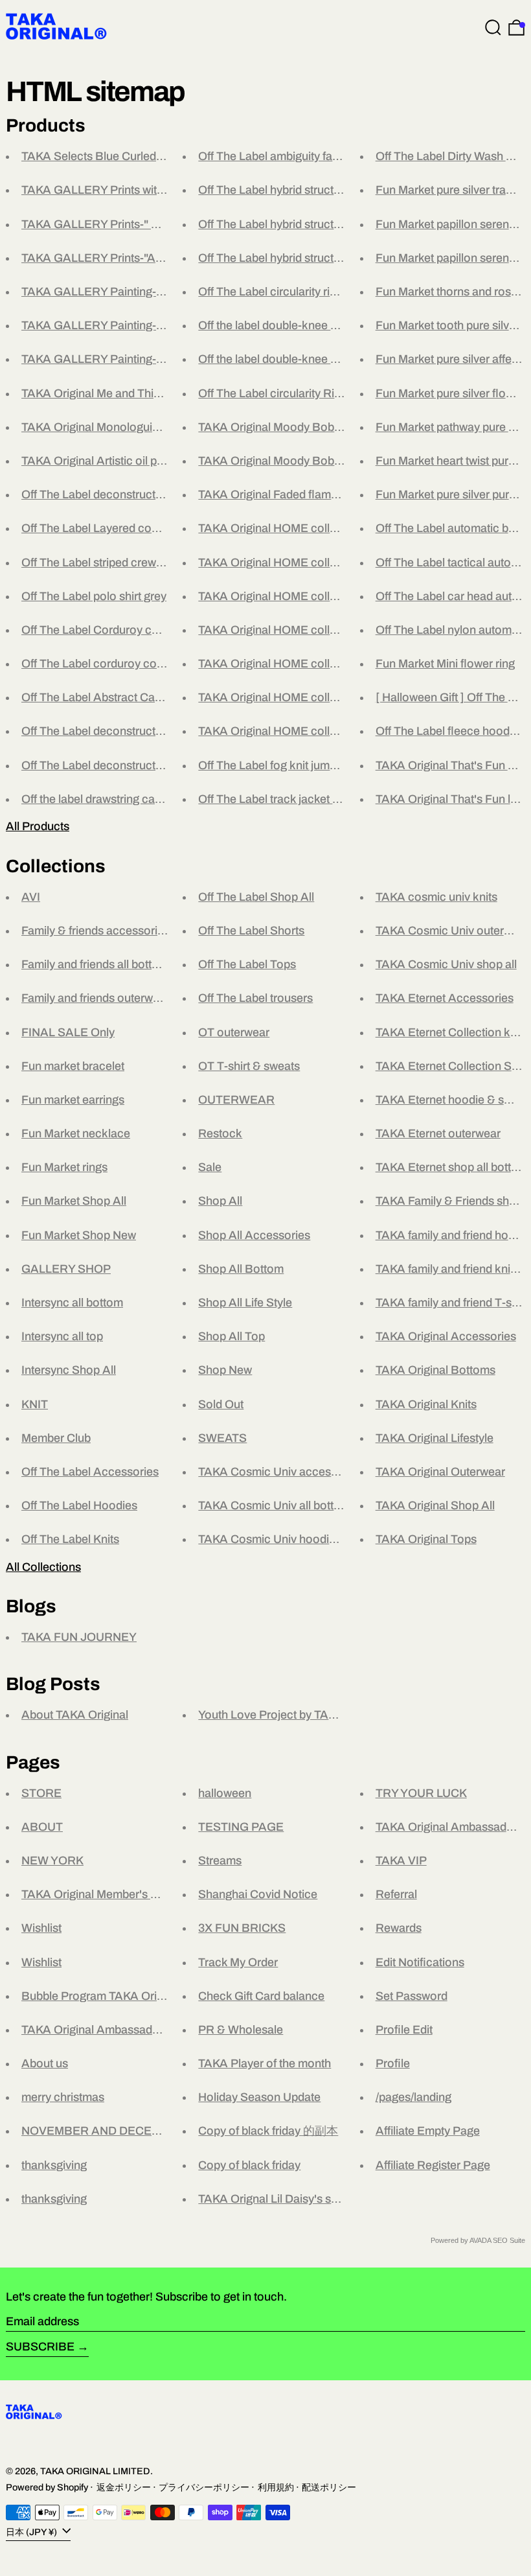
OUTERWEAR (236, 1100)
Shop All (220, 1201)
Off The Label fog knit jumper (272, 765)
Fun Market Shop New (79, 1235)
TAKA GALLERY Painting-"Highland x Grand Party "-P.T (165, 325)
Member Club (56, 1438)
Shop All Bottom (241, 1269)
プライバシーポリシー (204, 2487)
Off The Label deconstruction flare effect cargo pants (157, 765)
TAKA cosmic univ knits (436, 897)
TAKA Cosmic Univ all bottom (274, 1505)
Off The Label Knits (70, 1539)
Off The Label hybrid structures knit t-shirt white (319, 190)
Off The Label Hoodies (79, 1505)
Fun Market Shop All (74, 1201)
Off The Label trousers (255, 998)
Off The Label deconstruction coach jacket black (147, 731)
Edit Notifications (420, 1962)
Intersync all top (62, 1336)
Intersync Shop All (69, 1370)
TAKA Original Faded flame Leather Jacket (308, 494)
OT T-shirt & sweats (249, 1066)
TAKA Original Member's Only (98, 1894)
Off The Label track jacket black (279, 799)
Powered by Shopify (47, 2487)
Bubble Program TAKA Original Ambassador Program (160, 1996)
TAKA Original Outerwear (440, 1472)
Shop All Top (232, 1336)
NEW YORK (52, 1861)
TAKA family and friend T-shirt (452, 1303)
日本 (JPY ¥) (32, 2531)
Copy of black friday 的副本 (268, 2131)
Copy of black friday (249, 2165)
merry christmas (63, 2097)
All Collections (43, 1567)
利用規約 (276, 2487)
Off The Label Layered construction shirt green (141, 528)
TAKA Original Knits (426, 1404)
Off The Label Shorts (251, 931)
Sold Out (221, 1404)
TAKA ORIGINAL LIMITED (95, 2471)
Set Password (412, 1996)
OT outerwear (234, 1032)
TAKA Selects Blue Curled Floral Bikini (121, 156)
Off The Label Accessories (90, 1472)
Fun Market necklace (76, 1133)
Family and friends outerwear (96, 998)
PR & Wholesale (241, 2030)
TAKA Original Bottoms (435, 1370)
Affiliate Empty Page (428, 2131)
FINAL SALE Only (68, 1032)
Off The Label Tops (247, 964)
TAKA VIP (401, 1861)
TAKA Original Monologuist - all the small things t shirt (158, 427)
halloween (225, 1793)
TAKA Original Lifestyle (435, 1438)
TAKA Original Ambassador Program (116, 2030)
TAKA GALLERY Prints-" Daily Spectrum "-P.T (140, 224)
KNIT (35, 1404)
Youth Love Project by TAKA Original (292, 1715)
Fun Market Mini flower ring (445, 664)
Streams (220, 1861)
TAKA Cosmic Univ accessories (280, 1472)
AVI (31, 897)
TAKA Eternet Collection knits (452, 1032)
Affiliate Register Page (433, 2165)
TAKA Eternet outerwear (438, 1133)
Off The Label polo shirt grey (94, 596)
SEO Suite (509, 2240)
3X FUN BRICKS (242, 1928)
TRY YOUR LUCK (421, 1793)
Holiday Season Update (259, 2097)
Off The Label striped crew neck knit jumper (132, 563)
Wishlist (41, 1928)
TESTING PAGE (241, 1827)
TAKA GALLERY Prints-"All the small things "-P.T (146, 258)
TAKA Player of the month (265, 2063)
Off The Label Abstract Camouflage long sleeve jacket (160, 697)
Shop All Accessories (254, 1235)
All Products (38, 826)
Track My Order (238, 1962)
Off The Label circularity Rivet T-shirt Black (308, 393)
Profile (393, 2063)
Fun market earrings (73, 1100)
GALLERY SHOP (66, 1269)
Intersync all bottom (72, 1303)
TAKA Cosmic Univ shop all (446, 964)
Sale (210, 1167)
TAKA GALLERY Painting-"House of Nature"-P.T (146, 292)
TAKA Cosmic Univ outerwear (452, 931)
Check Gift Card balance (261, 1996)
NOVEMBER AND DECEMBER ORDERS (130, 2131)
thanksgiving (54, 2165)
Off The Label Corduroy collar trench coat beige (144, 630)
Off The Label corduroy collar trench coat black (143, 664)
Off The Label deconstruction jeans (112, 494)
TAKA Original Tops (426, 1539)
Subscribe (40, 2347)
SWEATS (222, 1438)
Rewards (399, 1928)
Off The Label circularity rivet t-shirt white (302, 292)
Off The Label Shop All (256, 897)
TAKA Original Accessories (446, 1336)
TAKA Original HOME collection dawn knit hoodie (325, 596)
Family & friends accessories (96, 931)
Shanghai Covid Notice (258, 1894)
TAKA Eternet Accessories (445, 998)
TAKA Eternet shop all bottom (452, 1167)
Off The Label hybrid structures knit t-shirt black (319, 224)
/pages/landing (413, 2097)
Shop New (225, 1370)
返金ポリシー (124, 2487)
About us (45, 2063)
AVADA (480, 2240)
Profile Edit (404, 2030)
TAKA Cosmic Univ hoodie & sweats (292, 1539)
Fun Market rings (64, 1167)
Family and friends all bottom (95, 964)
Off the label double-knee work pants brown (310, 359)
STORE (41, 1793)
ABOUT (42, 1827)
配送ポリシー (329, 2487)
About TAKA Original (75, 1715)
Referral (396, 1894)
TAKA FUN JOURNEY (79, 1637)
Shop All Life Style (245, 1303)
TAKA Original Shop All (435, 1505)
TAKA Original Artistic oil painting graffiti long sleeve (154, 461)
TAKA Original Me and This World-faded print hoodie (155, 393)
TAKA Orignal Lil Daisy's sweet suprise (297, 2199)
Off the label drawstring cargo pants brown (130, 799)
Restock (220, 1133)
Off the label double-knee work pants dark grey (318, 325)
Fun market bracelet (73, 1066)
